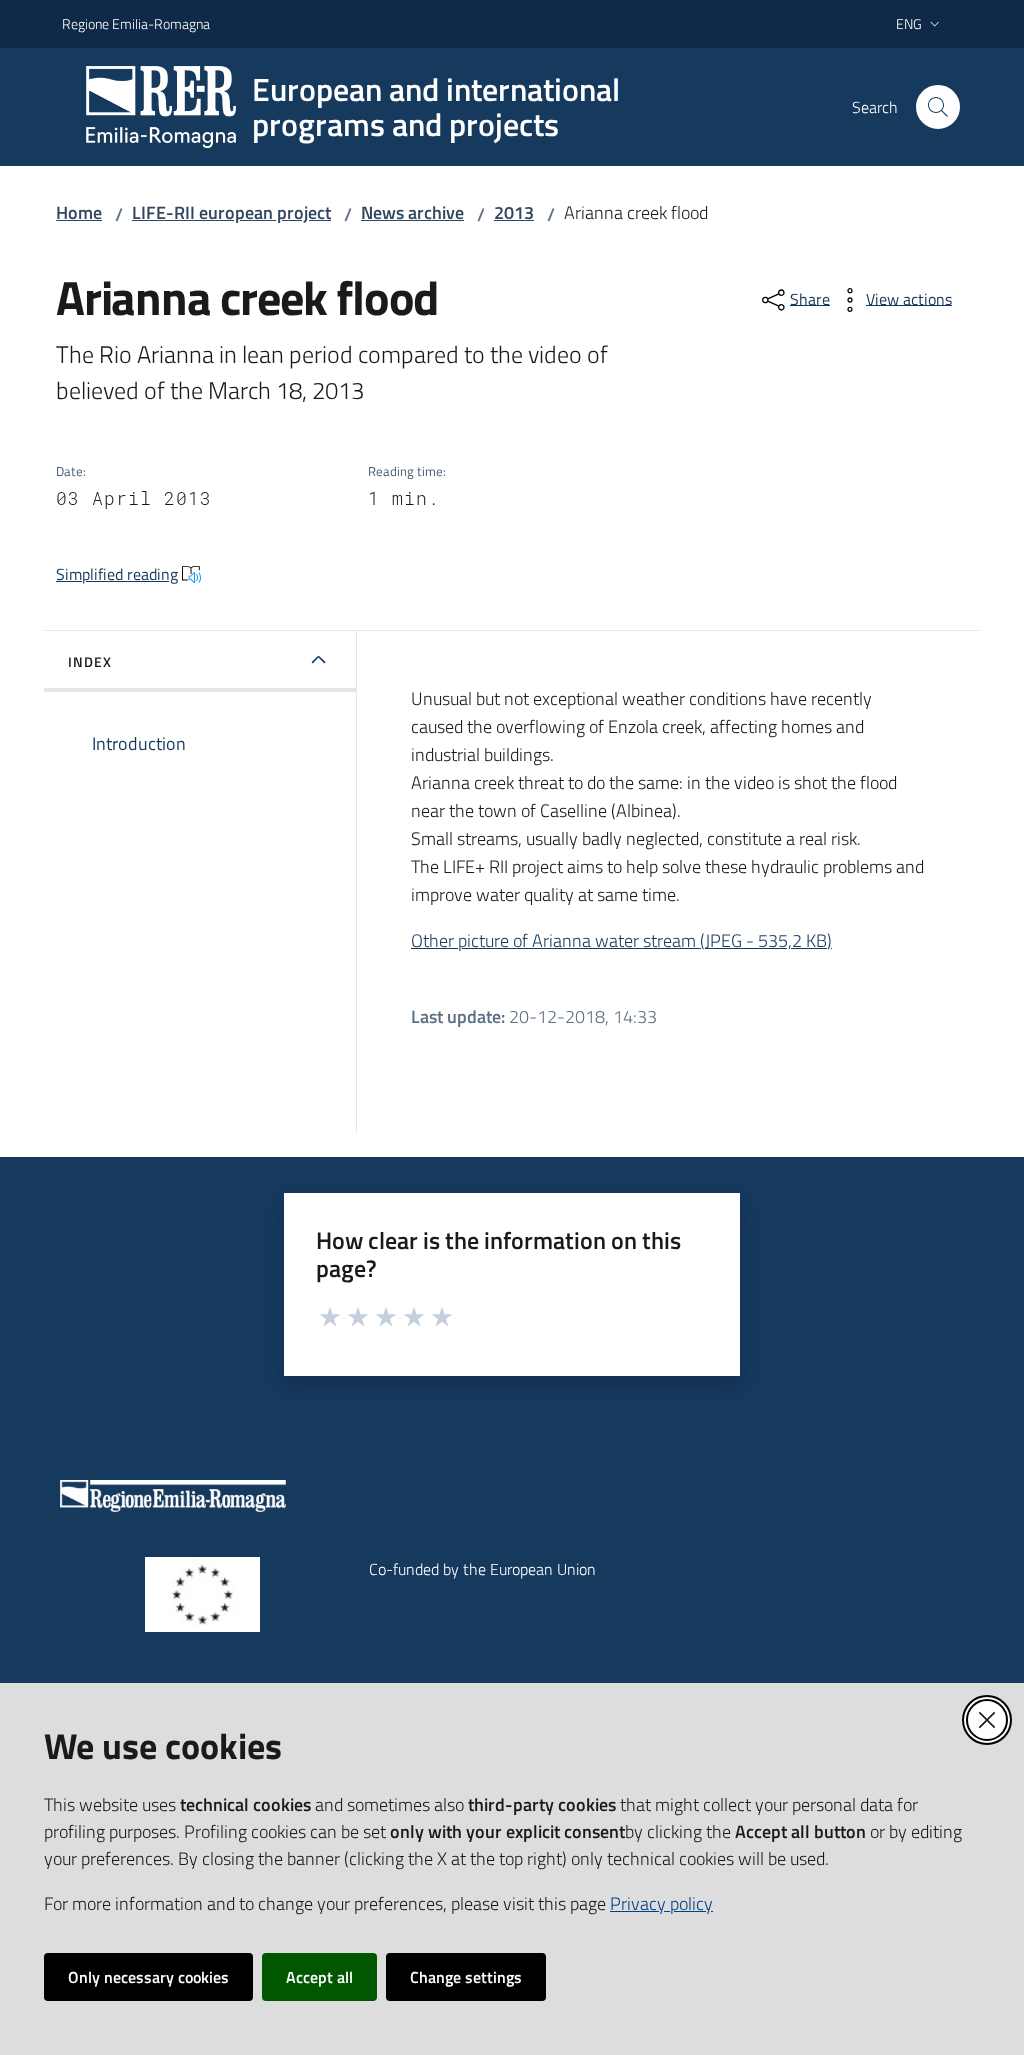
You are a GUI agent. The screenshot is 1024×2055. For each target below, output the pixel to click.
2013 (514, 212)
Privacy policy (661, 1903)
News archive (412, 212)
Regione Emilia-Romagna (136, 23)
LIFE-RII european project (231, 212)
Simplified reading (117, 574)
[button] (938, 107)
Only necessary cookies (148, 1977)
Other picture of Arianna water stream (621, 940)
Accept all (319, 1977)
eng (909, 23)
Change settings (466, 1977)
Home (79, 212)
